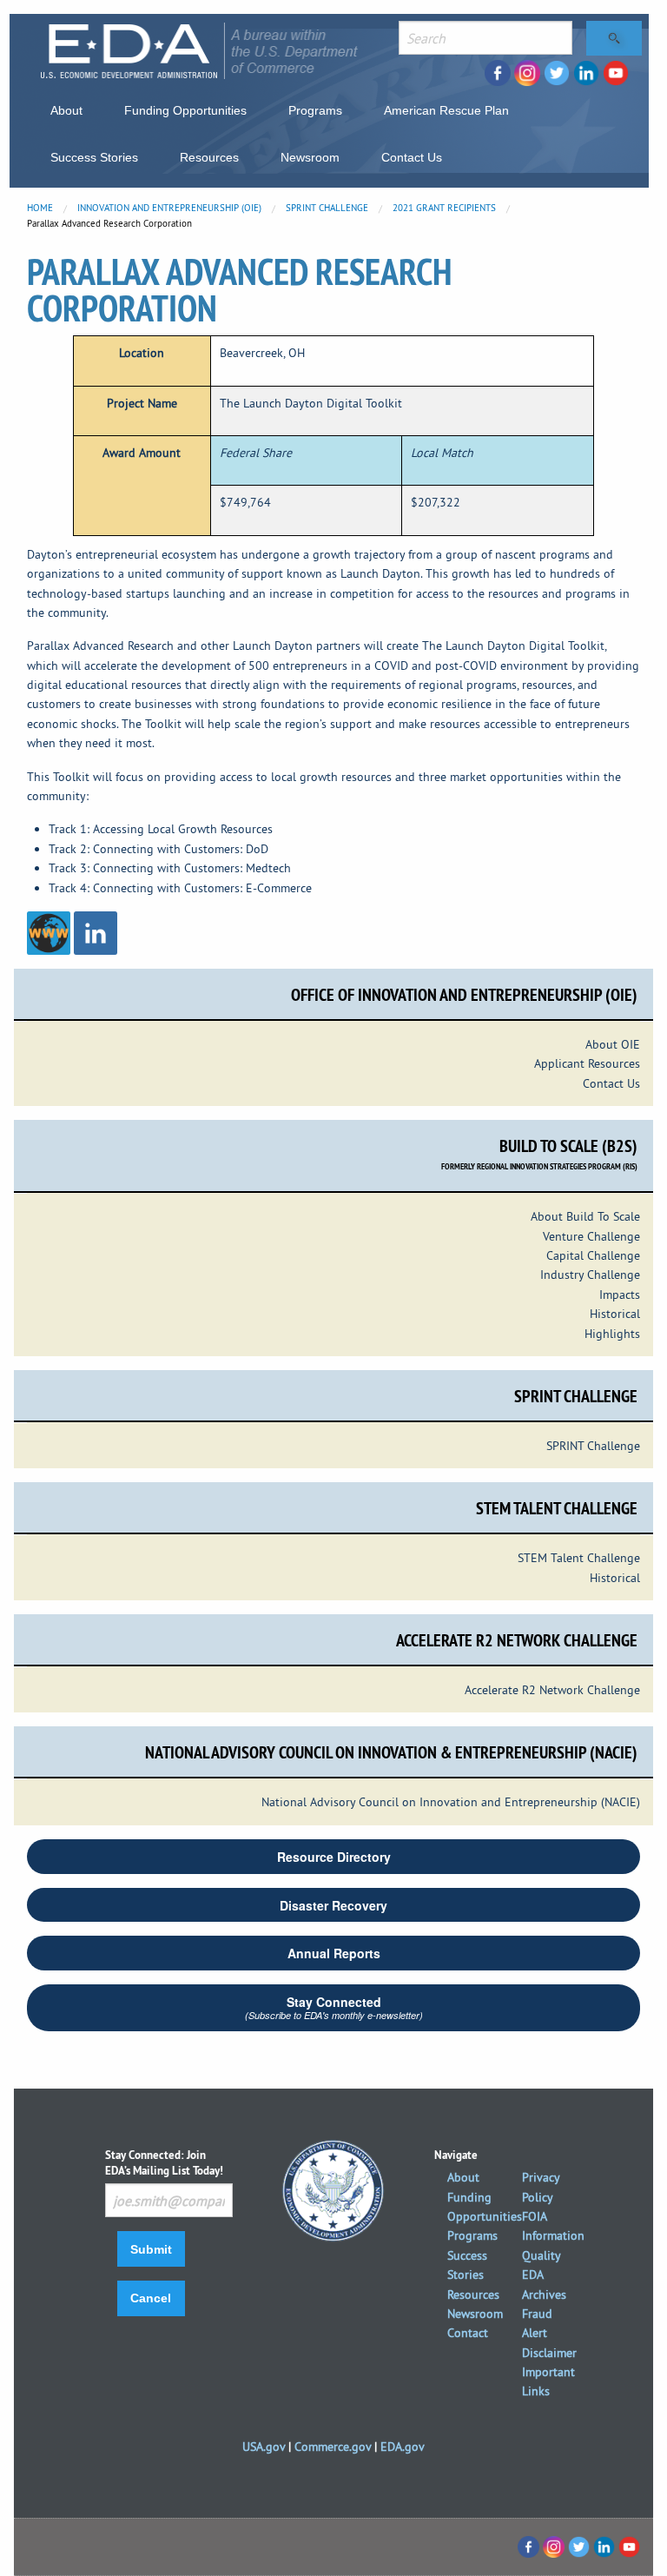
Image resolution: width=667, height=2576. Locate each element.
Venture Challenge (591, 1236)
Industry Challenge (590, 1275)
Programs (315, 110)
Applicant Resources (587, 1063)
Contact (468, 2333)
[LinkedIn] (96, 932)
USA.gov (264, 2447)
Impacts (620, 1295)
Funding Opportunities (185, 110)
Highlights (612, 1334)
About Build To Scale (585, 1216)
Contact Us (412, 157)
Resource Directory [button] (334, 1857)
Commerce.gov (333, 2447)
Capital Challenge (593, 1255)
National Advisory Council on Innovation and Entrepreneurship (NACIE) (451, 1802)
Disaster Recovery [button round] (333, 1905)
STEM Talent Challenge (579, 1558)
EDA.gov (403, 2447)
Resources (209, 157)
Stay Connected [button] (334, 2007)
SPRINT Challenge (327, 208)
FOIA (535, 2216)
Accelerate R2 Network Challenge (552, 1690)
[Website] (49, 932)
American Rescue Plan (446, 110)
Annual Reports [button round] (334, 1953)
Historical (615, 1314)
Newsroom (310, 157)
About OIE (613, 1044)
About (66, 110)
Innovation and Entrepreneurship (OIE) (169, 208)
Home (40, 208)
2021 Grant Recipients (444, 208)
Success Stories (94, 157)
